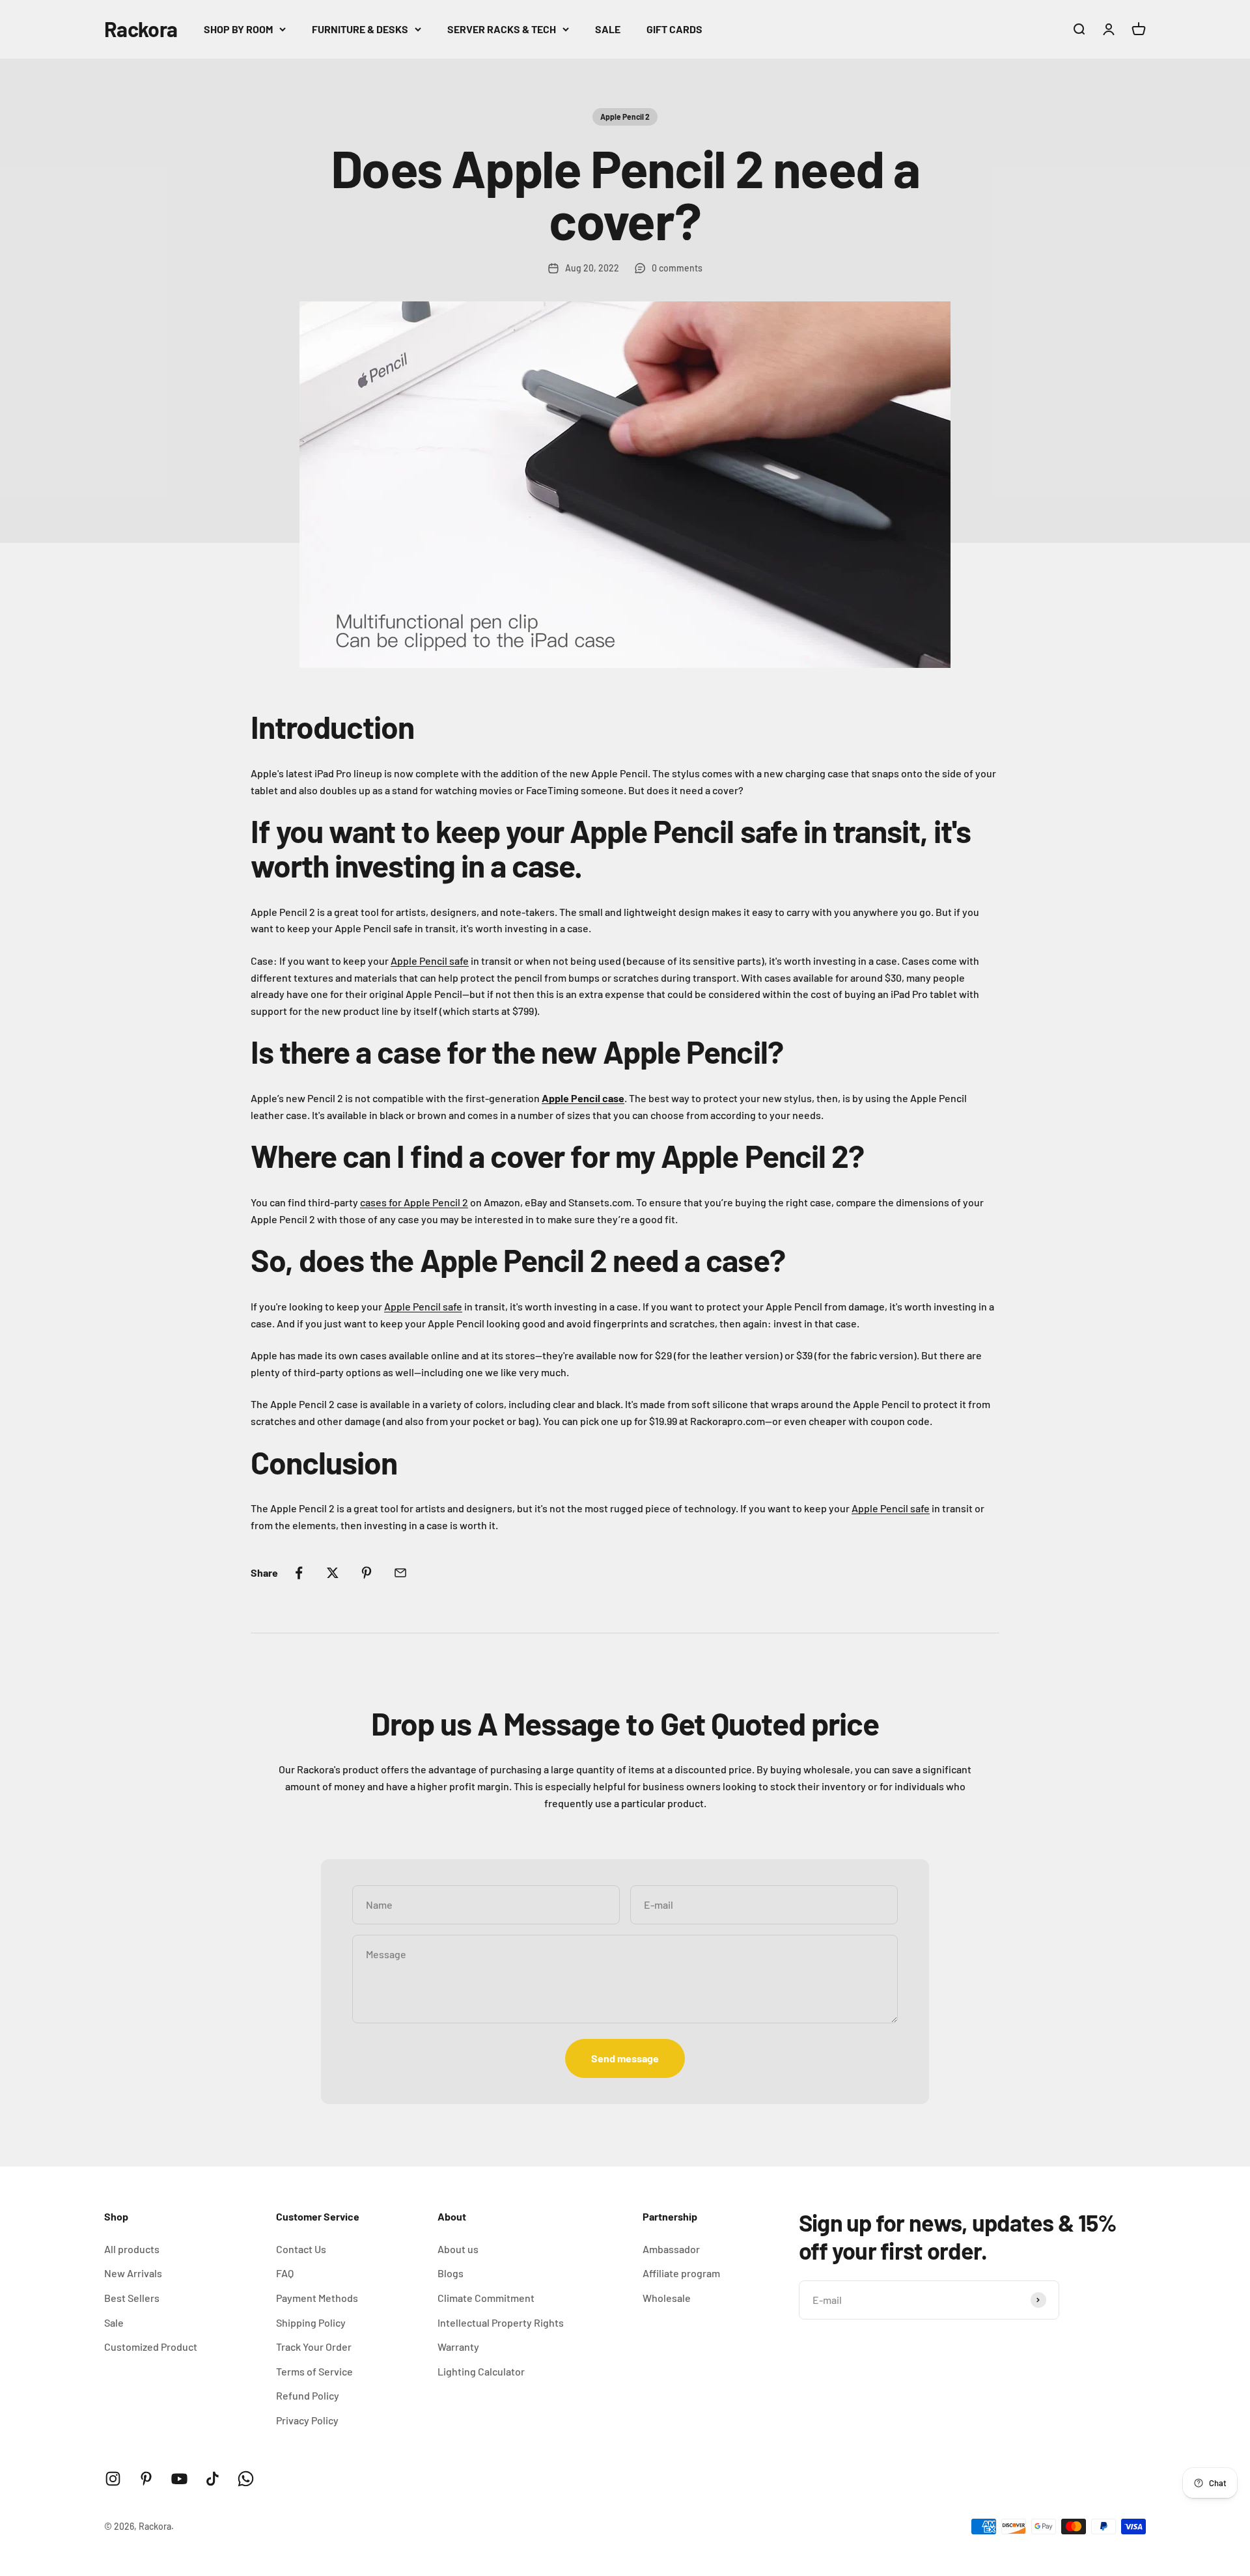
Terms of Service (314, 2371)
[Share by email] (400, 1573)
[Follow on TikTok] (213, 2479)
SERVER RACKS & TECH (502, 29)
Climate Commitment (486, 2298)
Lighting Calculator (481, 2371)
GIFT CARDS (674, 29)
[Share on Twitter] (333, 1573)
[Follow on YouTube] (179, 2479)
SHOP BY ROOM (238, 29)
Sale (114, 2322)
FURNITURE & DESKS (360, 29)
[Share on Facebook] (299, 1573)
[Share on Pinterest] (367, 1573)
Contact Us (301, 2249)
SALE (608, 29)
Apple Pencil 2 (625, 117)
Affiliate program (681, 2273)
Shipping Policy (311, 2322)
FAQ (285, 2273)
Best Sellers (132, 2298)
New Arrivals (133, 2273)
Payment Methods (317, 2298)
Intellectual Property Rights (501, 2322)
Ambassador (671, 2249)
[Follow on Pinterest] (146, 2479)
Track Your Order (314, 2347)
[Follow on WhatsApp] (246, 2479)
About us (458, 2249)
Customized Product (151, 2347)
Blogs (451, 2273)
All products (132, 2249)
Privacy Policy (307, 2420)
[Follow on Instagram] (113, 2479)
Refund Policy (308, 2395)
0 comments (677, 268)
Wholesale (667, 2298)
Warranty (458, 2347)
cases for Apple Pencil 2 (414, 1202)
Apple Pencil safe (430, 961)
